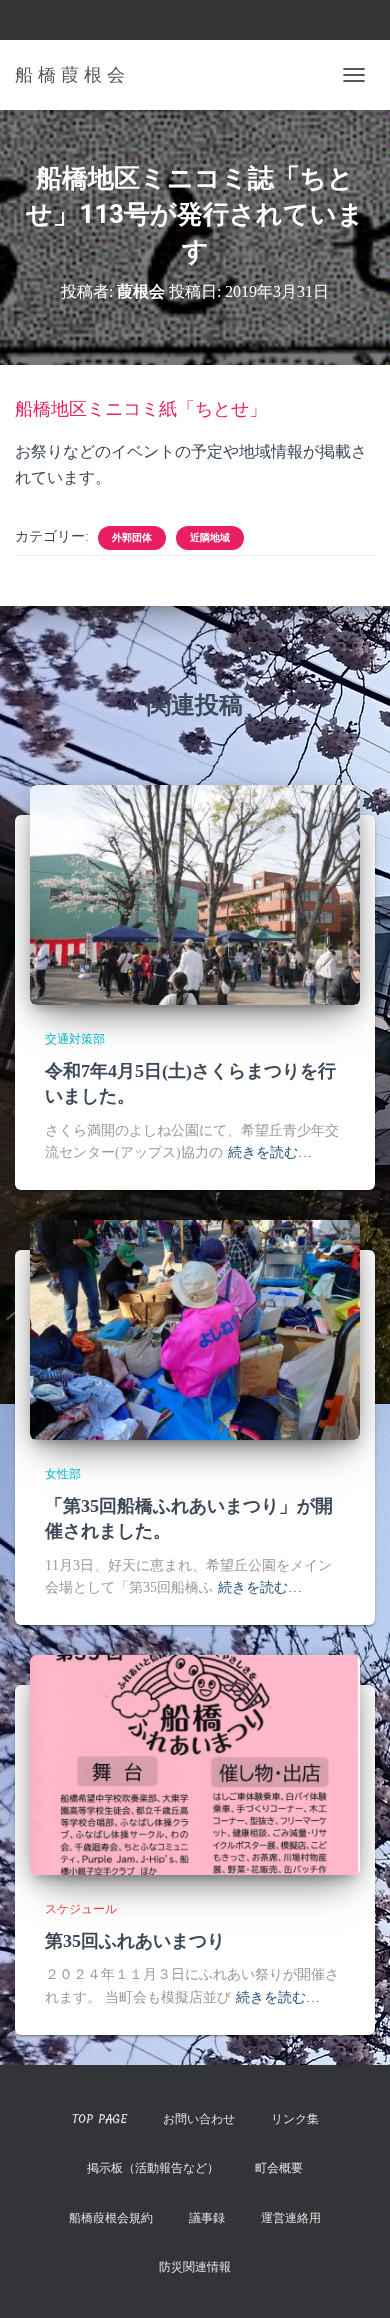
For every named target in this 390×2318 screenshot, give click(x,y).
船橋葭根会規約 (111, 2218)
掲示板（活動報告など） (153, 2168)
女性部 (63, 1474)
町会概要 (279, 2168)
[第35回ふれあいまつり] (195, 1763)
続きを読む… (270, 1152)
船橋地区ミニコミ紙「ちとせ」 (141, 409)
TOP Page (99, 2119)
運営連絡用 (291, 2218)
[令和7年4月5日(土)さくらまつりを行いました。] (195, 893)
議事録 (207, 2218)
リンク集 (295, 2119)
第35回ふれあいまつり (135, 1941)
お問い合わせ (199, 2119)
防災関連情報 (195, 2267)
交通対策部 (75, 1039)
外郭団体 (132, 537)
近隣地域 (210, 537)
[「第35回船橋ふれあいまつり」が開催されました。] (195, 1328)
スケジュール (81, 1909)
